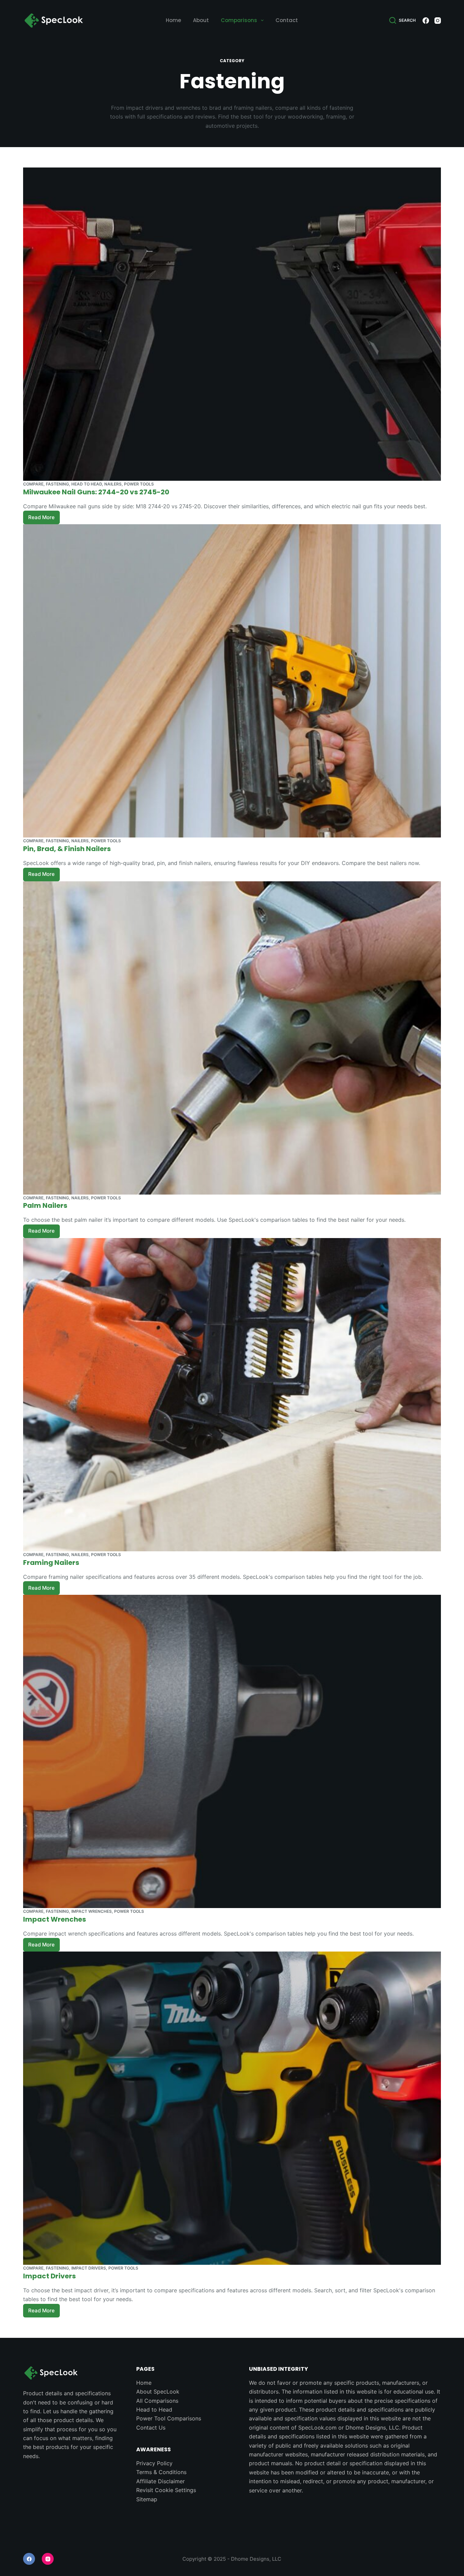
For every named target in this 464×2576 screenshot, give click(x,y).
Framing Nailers (51, 1563)
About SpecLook (158, 2392)
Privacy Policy (154, 2463)
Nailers (113, 484)
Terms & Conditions (161, 2472)
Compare (33, 484)
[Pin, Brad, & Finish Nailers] (232, 681)
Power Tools (139, 484)
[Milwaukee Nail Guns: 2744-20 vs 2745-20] (232, 324)
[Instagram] (438, 21)
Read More (44, 516)
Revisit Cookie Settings (166, 2490)
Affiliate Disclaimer (160, 2481)
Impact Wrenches (92, 1911)
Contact (287, 20)
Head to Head (87, 484)
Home (173, 20)
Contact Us (151, 2428)
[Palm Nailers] (232, 1038)
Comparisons (239, 20)
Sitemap (147, 2499)
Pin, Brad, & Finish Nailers (67, 849)
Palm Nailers (45, 1205)
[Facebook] (426, 21)
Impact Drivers (89, 2268)
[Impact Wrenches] (232, 1751)
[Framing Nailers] (232, 1395)
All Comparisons (157, 2401)
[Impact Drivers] (232, 2108)
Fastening (57, 484)
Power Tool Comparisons (169, 2418)
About (201, 20)
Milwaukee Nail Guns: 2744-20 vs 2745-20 (96, 492)
